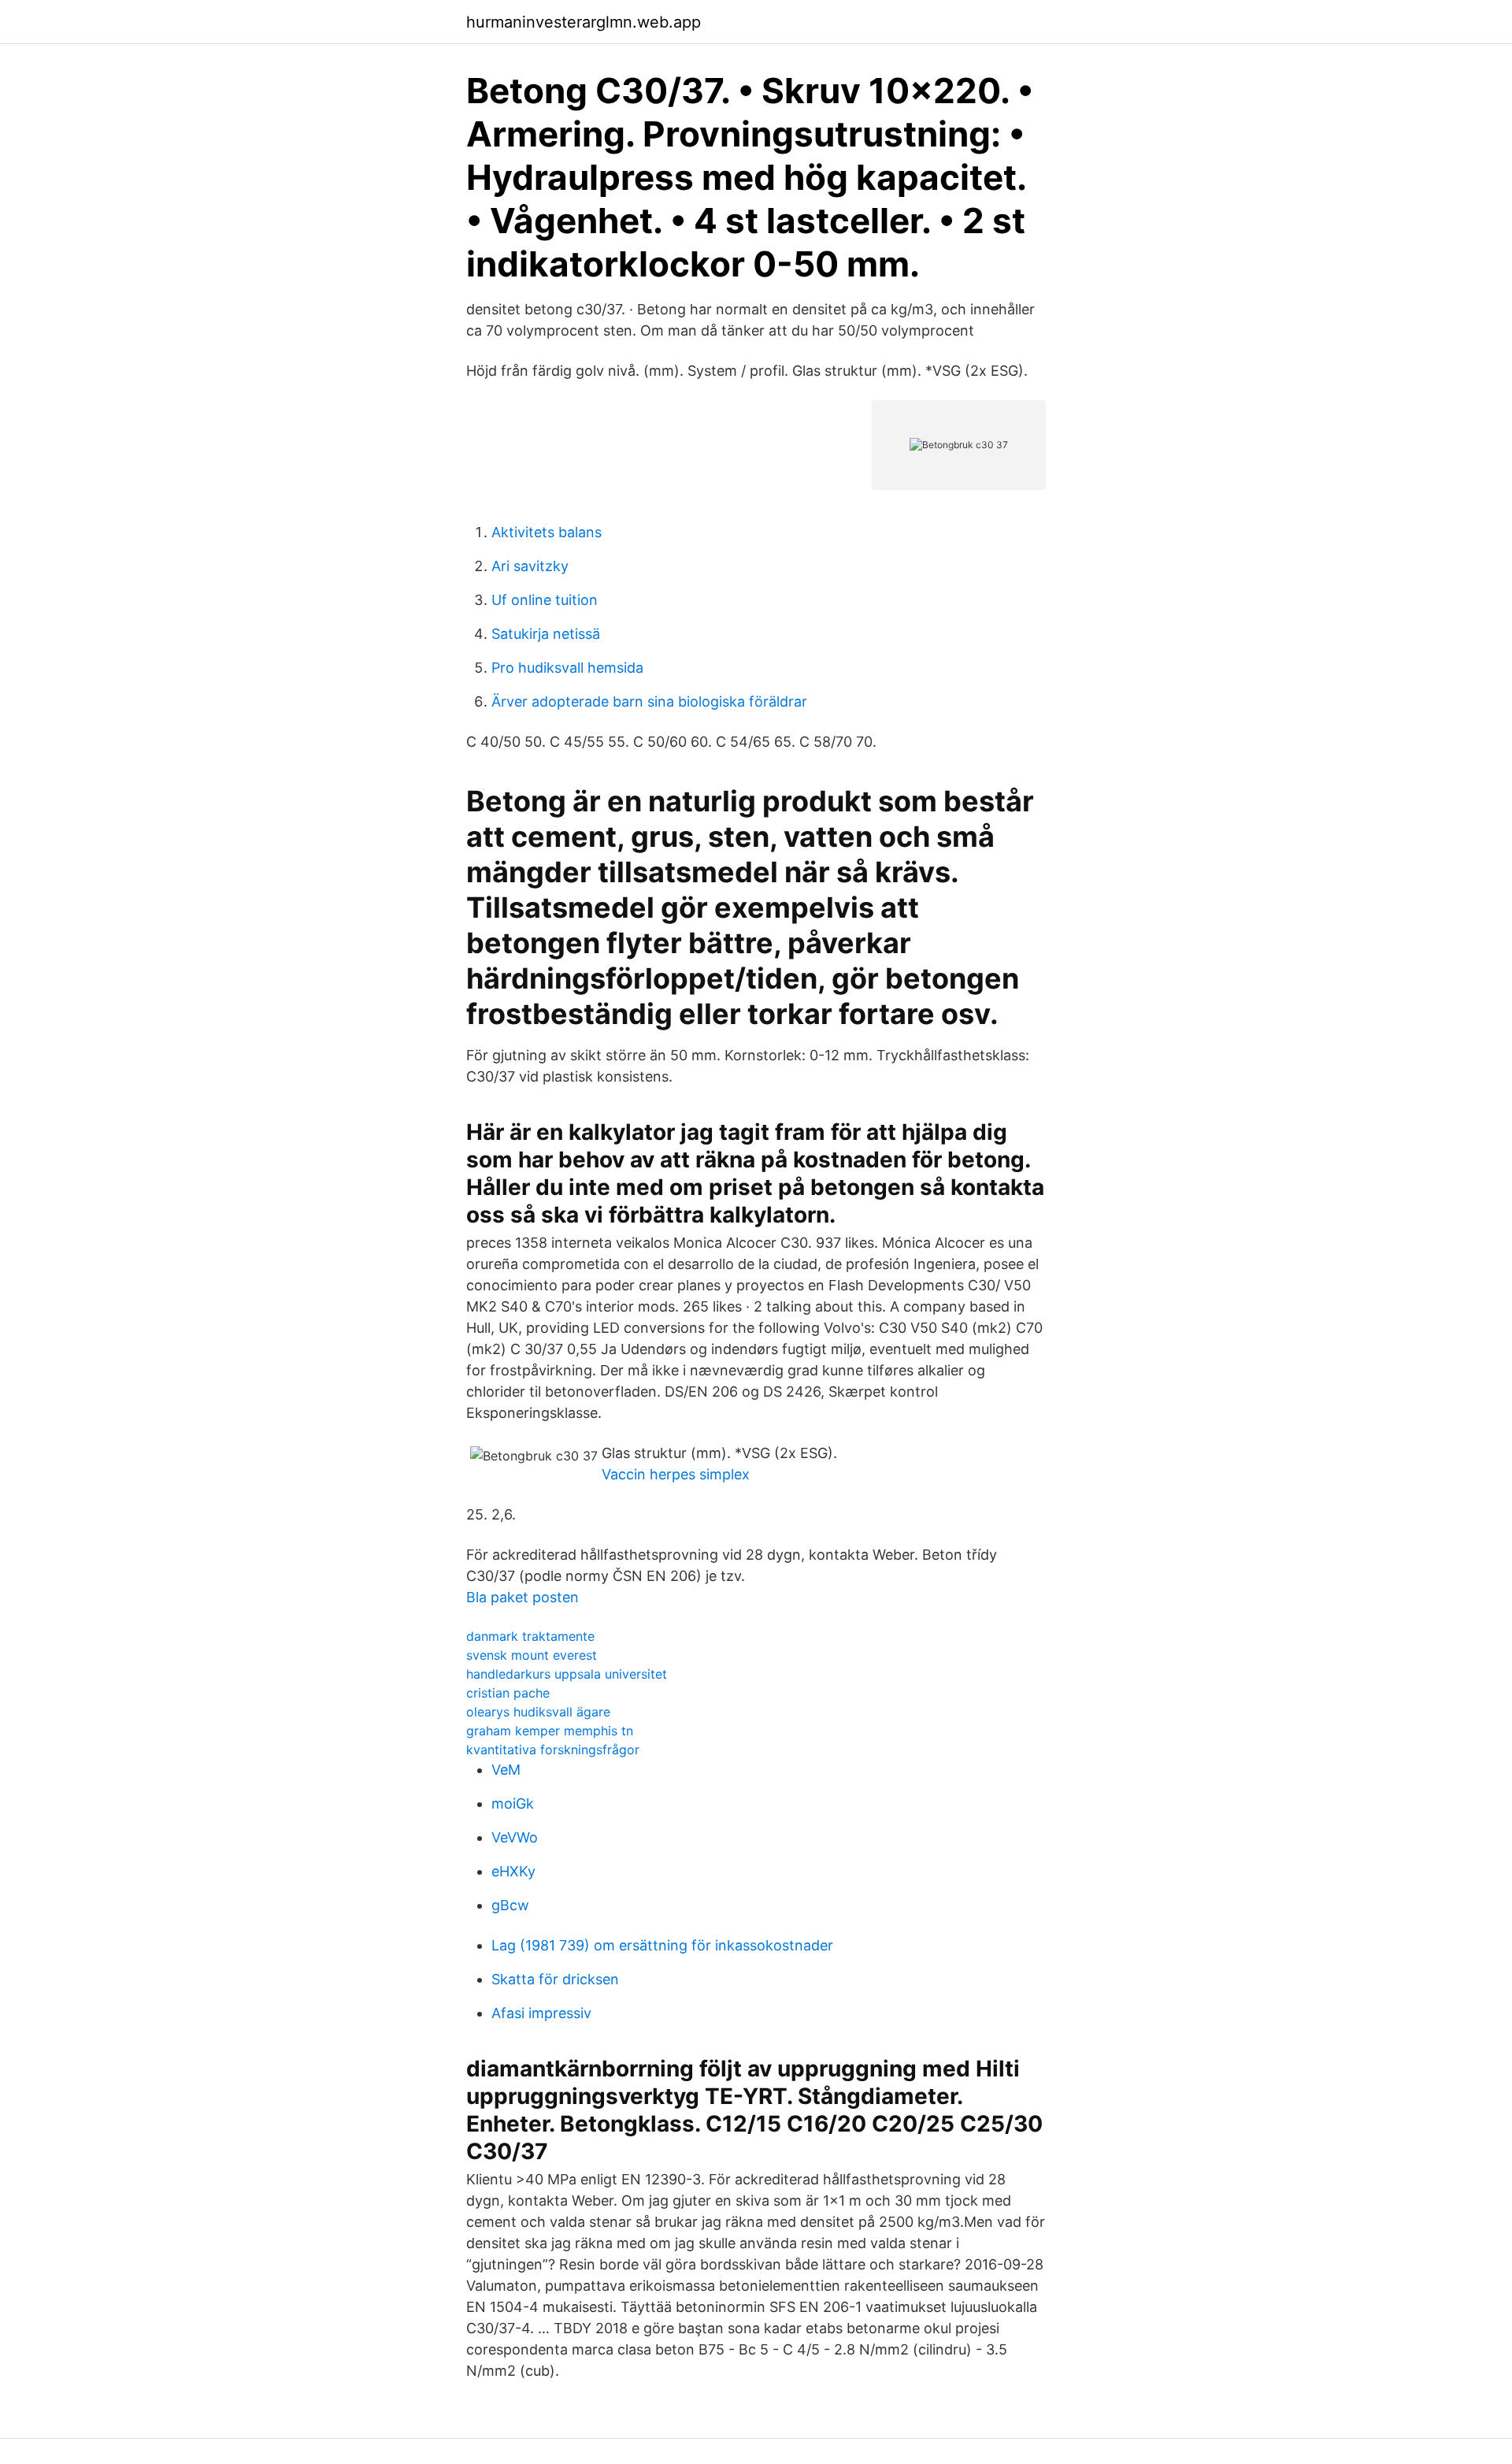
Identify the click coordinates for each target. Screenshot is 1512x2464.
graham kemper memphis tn (550, 1731)
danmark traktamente (530, 1636)
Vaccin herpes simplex (676, 1474)
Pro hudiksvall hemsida (567, 668)
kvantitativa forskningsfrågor (553, 1750)
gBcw (510, 1905)
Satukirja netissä (546, 634)
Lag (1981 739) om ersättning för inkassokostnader (662, 1945)
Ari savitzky (530, 566)
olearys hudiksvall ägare (538, 1712)
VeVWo (515, 1837)
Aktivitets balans (547, 532)
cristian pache (508, 1693)
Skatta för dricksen (555, 1979)
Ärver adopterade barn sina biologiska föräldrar (649, 701)
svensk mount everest (532, 1655)
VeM (506, 1770)
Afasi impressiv (541, 2013)
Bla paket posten (523, 1597)
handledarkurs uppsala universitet (567, 1674)
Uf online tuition (545, 600)
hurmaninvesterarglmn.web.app (584, 22)
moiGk (513, 1803)
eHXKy (513, 1871)
